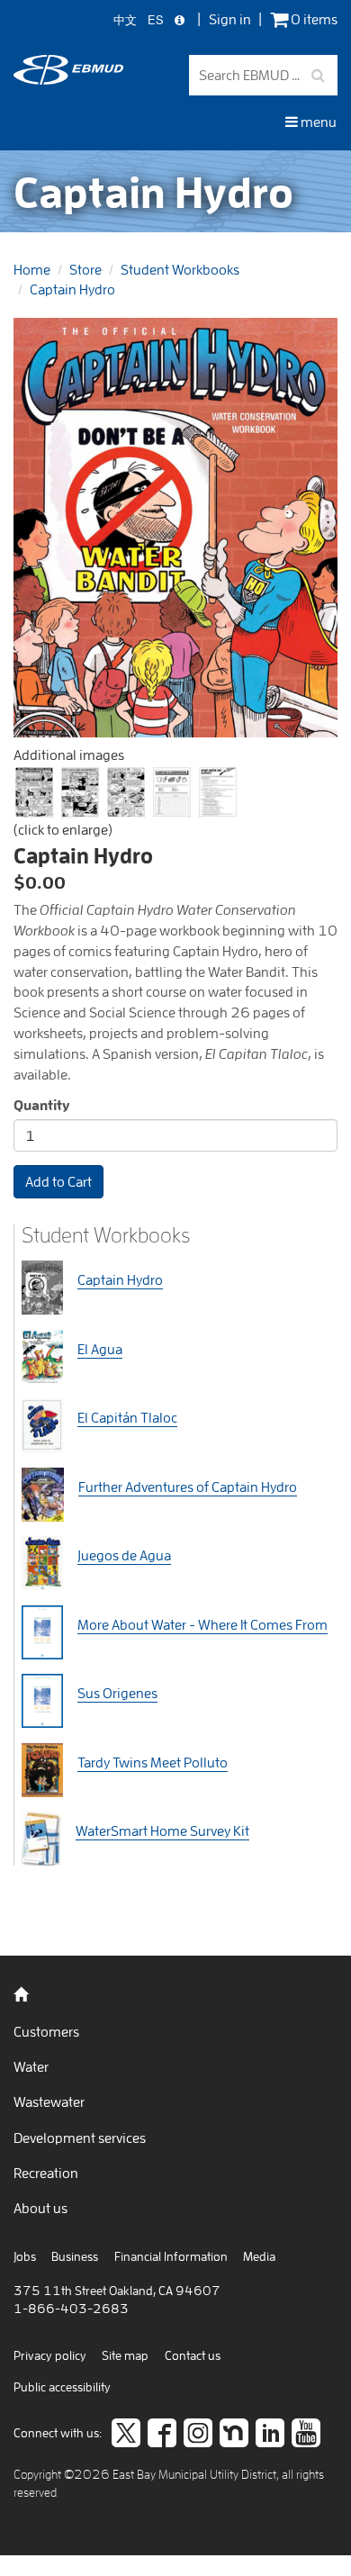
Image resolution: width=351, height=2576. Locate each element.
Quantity (42, 1105)
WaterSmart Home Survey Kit (162, 1830)
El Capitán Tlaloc (127, 1417)
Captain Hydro (72, 289)
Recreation (46, 2173)
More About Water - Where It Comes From (202, 1624)
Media (259, 2256)
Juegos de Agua (124, 1555)
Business (75, 2256)
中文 (125, 20)
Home (32, 269)
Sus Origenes (117, 1693)
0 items (313, 19)
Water (31, 2066)
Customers (46, 2031)
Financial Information (171, 2256)
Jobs (25, 2256)
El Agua (100, 1349)
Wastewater (49, 2101)
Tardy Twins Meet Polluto (153, 1762)
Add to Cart (58, 1181)
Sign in (230, 19)
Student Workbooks (180, 269)
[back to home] (68, 79)
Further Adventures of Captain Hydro (188, 1487)
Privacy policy (50, 2355)
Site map (125, 2355)
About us (40, 2208)
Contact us (193, 2355)
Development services (80, 2138)
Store (85, 269)
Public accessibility (62, 2387)
